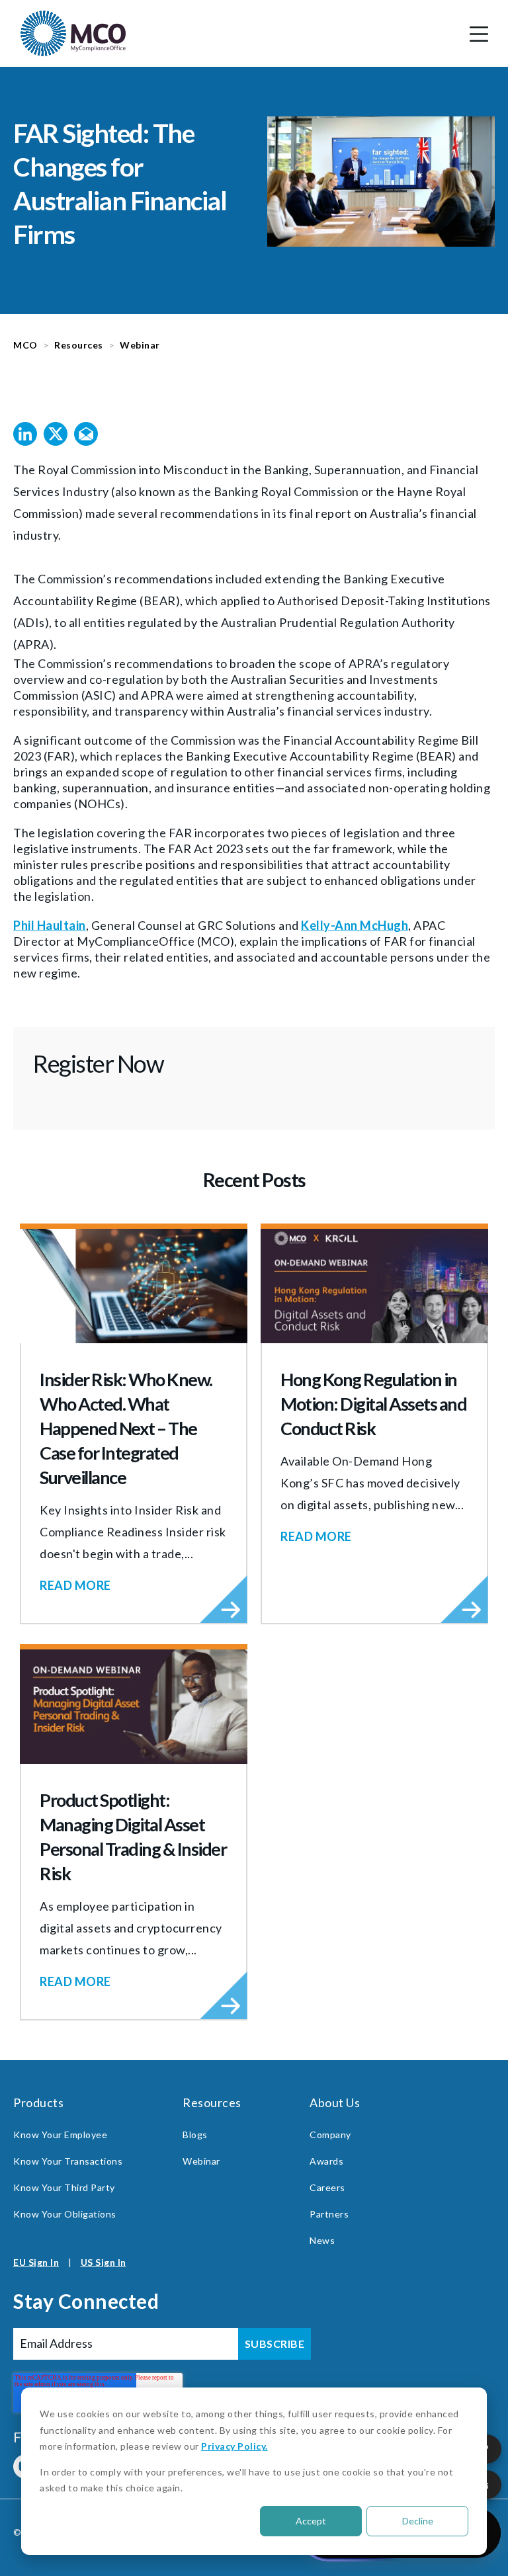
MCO (25, 345)
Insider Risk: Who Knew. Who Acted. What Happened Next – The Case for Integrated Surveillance (126, 1428)
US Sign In (104, 2262)
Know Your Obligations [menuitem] (65, 2214)
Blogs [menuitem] (195, 2135)
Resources (79, 345)
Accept (311, 2521)
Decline (418, 2521)
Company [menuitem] (330, 2135)
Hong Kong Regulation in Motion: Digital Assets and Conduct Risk (373, 1404)
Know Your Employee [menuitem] (60, 2135)
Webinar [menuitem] (201, 2161)
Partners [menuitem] (329, 2214)
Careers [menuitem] (327, 2187)
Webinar (140, 345)
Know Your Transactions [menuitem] (68, 2161)
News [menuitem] (322, 2240)
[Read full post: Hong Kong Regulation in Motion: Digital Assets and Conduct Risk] (374, 1286)
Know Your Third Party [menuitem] (64, 2187)
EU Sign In (36, 2262)
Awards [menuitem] (326, 2161)
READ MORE (75, 1585)
